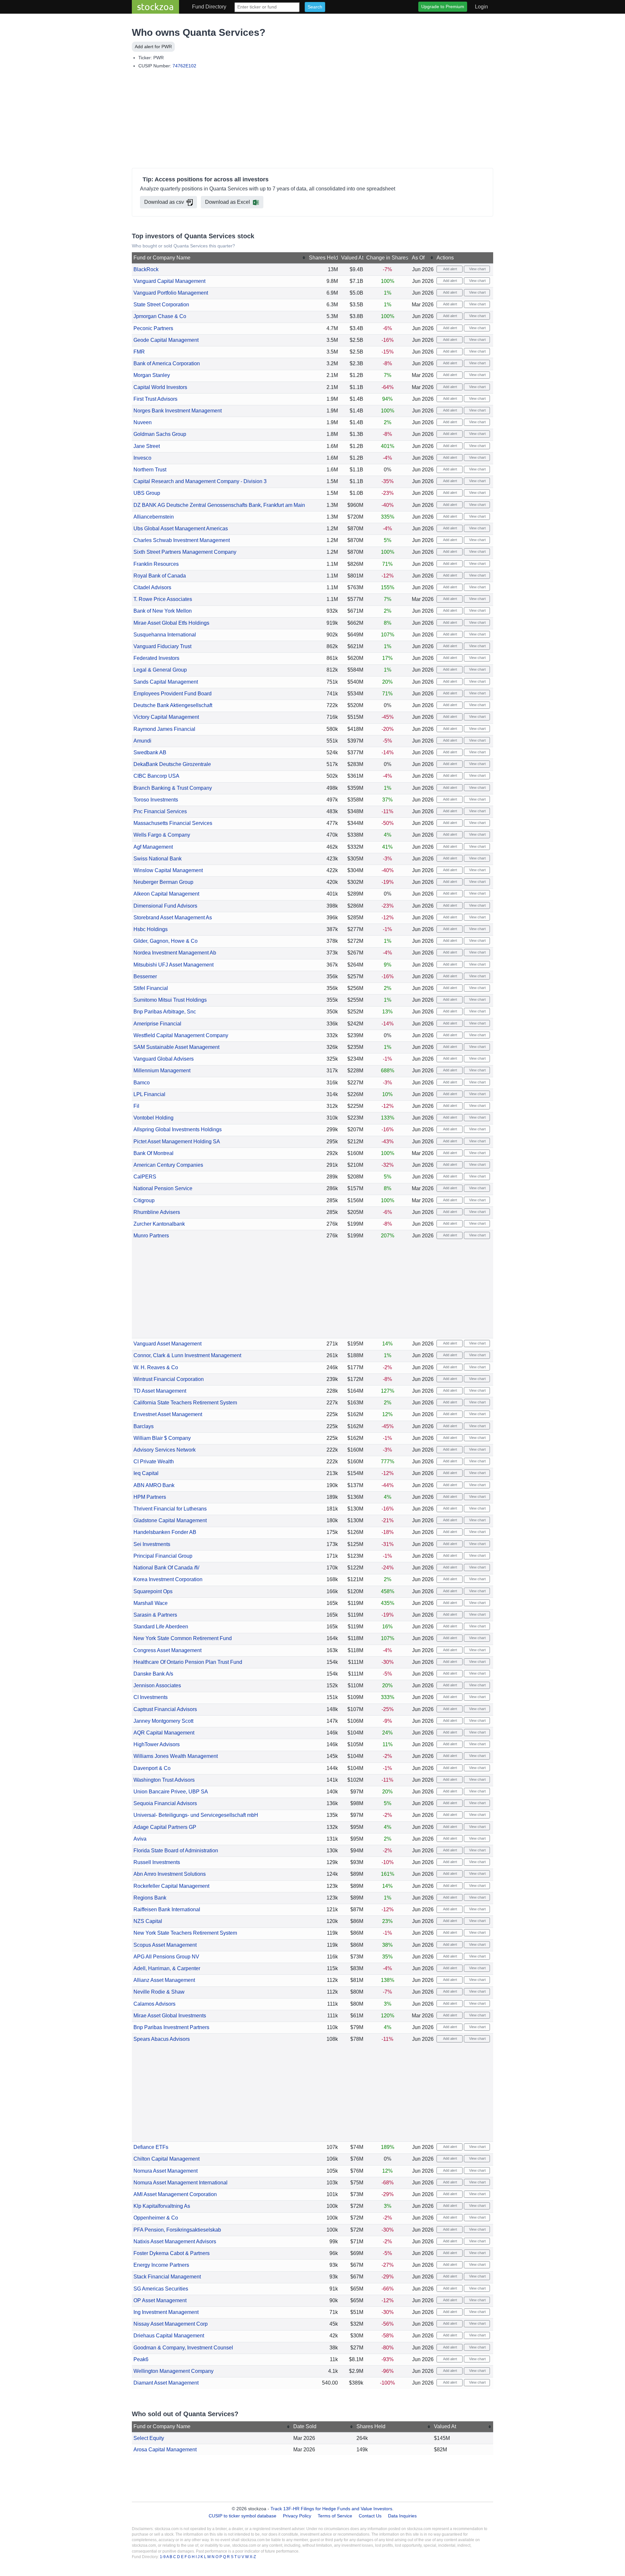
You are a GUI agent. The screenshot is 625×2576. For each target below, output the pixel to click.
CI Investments (151, 1697)
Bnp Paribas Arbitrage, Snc (165, 1012)
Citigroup (144, 1200)
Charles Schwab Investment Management (182, 540)
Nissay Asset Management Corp (171, 2324)
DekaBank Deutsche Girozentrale (172, 764)
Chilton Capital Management (167, 2159)
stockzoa (155, 7)
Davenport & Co (152, 1768)
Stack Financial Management (167, 2277)
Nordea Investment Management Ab (175, 953)
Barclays (144, 1426)
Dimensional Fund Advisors (165, 906)
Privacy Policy (297, 2516)
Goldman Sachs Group (160, 434)
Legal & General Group (160, 670)
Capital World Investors (160, 387)
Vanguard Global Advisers (164, 1059)
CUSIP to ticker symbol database (243, 2516)
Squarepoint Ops (153, 1591)
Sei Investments (152, 1544)
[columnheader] (220, 258)
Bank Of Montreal (153, 1153)
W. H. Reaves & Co (156, 1367)
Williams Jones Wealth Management (176, 1756)
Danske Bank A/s (153, 1674)
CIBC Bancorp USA (156, 776)
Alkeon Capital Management (166, 894)
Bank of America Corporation (167, 363)
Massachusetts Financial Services (173, 823)
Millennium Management (162, 1071)
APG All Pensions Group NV (166, 1957)
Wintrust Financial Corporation (169, 1379)
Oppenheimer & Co (156, 2218)
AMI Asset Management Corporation (175, 2194)
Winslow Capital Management (168, 870)
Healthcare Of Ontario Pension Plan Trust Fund (188, 1662)
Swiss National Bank (158, 859)
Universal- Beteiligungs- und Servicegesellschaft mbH (196, 1815)
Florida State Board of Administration (176, 1851)
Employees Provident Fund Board (173, 694)
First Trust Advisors (155, 399)
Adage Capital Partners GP (165, 1827)
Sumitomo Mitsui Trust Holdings (170, 1000)
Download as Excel (228, 202)
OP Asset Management (160, 2300)
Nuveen (143, 422)
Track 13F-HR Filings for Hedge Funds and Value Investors (331, 2509)
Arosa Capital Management (165, 2450)
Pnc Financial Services (160, 811)
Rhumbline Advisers (157, 1212)
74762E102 (184, 66)
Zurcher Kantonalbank (159, 1224)
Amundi (142, 741)
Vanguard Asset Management (167, 1344)
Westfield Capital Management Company (181, 1035)
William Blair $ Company (162, 1438)
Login (481, 7)
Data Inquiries (402, 2516)
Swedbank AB (150, 752)
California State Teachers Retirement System (185, 1403)
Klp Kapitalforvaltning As (162, 2206)
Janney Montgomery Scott (163, 1721)
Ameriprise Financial (157, 1024)
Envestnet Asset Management (168, 1414)
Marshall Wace (151, 1603)
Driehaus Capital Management (169, 2336)
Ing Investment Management (166, 2312)
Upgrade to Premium (443, 7)
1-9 (163, 2557)
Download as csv (164, 202)
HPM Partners (150, 1497)
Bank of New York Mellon (163, 611)
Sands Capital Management (166, 682)
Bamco (142, 1083)
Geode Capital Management (166, 340)
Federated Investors (156, 658)
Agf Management (153, 847)
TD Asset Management (160, 1391)
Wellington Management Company (174, 2371)
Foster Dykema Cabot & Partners (172, 2253)
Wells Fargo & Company (162, 835)
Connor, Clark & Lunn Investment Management (187, 1355)
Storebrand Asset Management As (173, 918)
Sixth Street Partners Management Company (185, 552)
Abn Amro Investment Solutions (170, 1874)
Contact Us (370, 2516)
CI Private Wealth (154, 1462)
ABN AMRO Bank (154, 1485)
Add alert (450, 269)
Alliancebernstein (154, 517)
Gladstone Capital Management (170, 1520)
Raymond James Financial (164, 729)
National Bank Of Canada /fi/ (166, 1568)
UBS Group (147, 493)
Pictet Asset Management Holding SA (177, 1142)
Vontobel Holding (153, 1118)
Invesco (142, 458)
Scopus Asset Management (165, 1945)
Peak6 (141, 2359)
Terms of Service (335, 2516)
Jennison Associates (157, 1685)
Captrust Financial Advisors (165, 1709)
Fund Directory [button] (209, 7)
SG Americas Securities (161, 2289)
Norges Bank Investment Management (178, 411)
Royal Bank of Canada (160, 576)
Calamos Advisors (154, 2004)
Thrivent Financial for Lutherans (170, 1509)
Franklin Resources (156, 564)
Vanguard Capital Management (169, 281)
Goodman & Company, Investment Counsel (183, 2348)
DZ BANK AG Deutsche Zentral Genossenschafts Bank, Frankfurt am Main (219, 505)
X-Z (253, 2557)
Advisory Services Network (165, 1450)
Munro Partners (151, 1236)
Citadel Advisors (152, 587)
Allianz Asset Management (164, 1980)
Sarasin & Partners (155, 1615)
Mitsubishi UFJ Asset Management (174, 965)
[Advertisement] (312, 120)
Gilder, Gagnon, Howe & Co (166, 941)
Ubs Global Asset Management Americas (181, 529)
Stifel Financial (151, 988)
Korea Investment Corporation (168, 1579)
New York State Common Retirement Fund (183, 1638)
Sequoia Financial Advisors (165, 1803)
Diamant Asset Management (166, 2383)
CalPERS (145, 1177)
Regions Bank (150, 1898)
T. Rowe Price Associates (163, 599)
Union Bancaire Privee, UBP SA (171, 1792)
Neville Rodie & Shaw (159, 1992)
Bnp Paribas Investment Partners (171, 2027)
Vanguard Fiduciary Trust (162, 646)
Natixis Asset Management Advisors (175, 2242)
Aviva (140, 1839)
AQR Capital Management (164, 1733)
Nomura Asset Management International (181, 2183)
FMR (139, 352)
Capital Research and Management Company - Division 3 (200, 481)
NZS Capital (148, 1921)
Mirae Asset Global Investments (170, 2016)
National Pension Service (163, 1188)
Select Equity (149, 2438)
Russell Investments (157, 1862)
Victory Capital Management (166, 717)
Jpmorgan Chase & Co (160, 316)
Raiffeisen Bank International (167, 1909)
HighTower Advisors (157, 1744)
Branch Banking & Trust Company (173, 788)
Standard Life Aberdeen (161, 1627)
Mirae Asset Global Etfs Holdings (171, 623)
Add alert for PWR (153, 47)
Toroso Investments (156, 800)
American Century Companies (168, 1165)
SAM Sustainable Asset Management (176, 1047)
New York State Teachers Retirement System (185, 1933)
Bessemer (145, 976)
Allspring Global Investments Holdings (178, 1129)
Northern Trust (150, 470)
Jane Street (147, 446)
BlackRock (146, 269)
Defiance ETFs (151, 2147)
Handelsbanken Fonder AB (165, 1532)
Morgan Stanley (152, 375)
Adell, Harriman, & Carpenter (167, 1968)
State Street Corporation (161, 305)
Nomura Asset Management (166, 2171)
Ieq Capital (146, 1473)
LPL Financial (149, 1094)
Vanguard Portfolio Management (171, 293)
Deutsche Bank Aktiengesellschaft (173, 705)
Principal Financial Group (163, 1556)
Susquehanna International (165, 635)
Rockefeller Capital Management (171, 1886)
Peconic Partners (153, 328)
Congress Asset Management (167, 1650)
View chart (477, 269)
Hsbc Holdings (151, 929)
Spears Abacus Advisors (162, 2039)
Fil (136, 1106)
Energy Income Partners (161, 2265)
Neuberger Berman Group (163, 882)
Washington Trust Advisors (164, 1780)
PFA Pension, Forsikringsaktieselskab (177, 2230)
